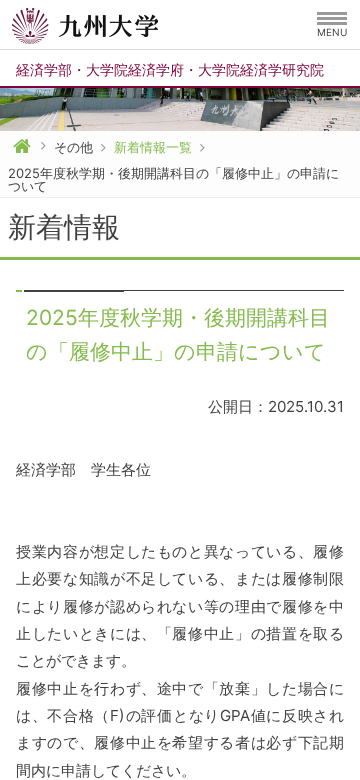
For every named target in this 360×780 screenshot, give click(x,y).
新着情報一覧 (153, 147)
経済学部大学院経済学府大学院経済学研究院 (170, 69)
